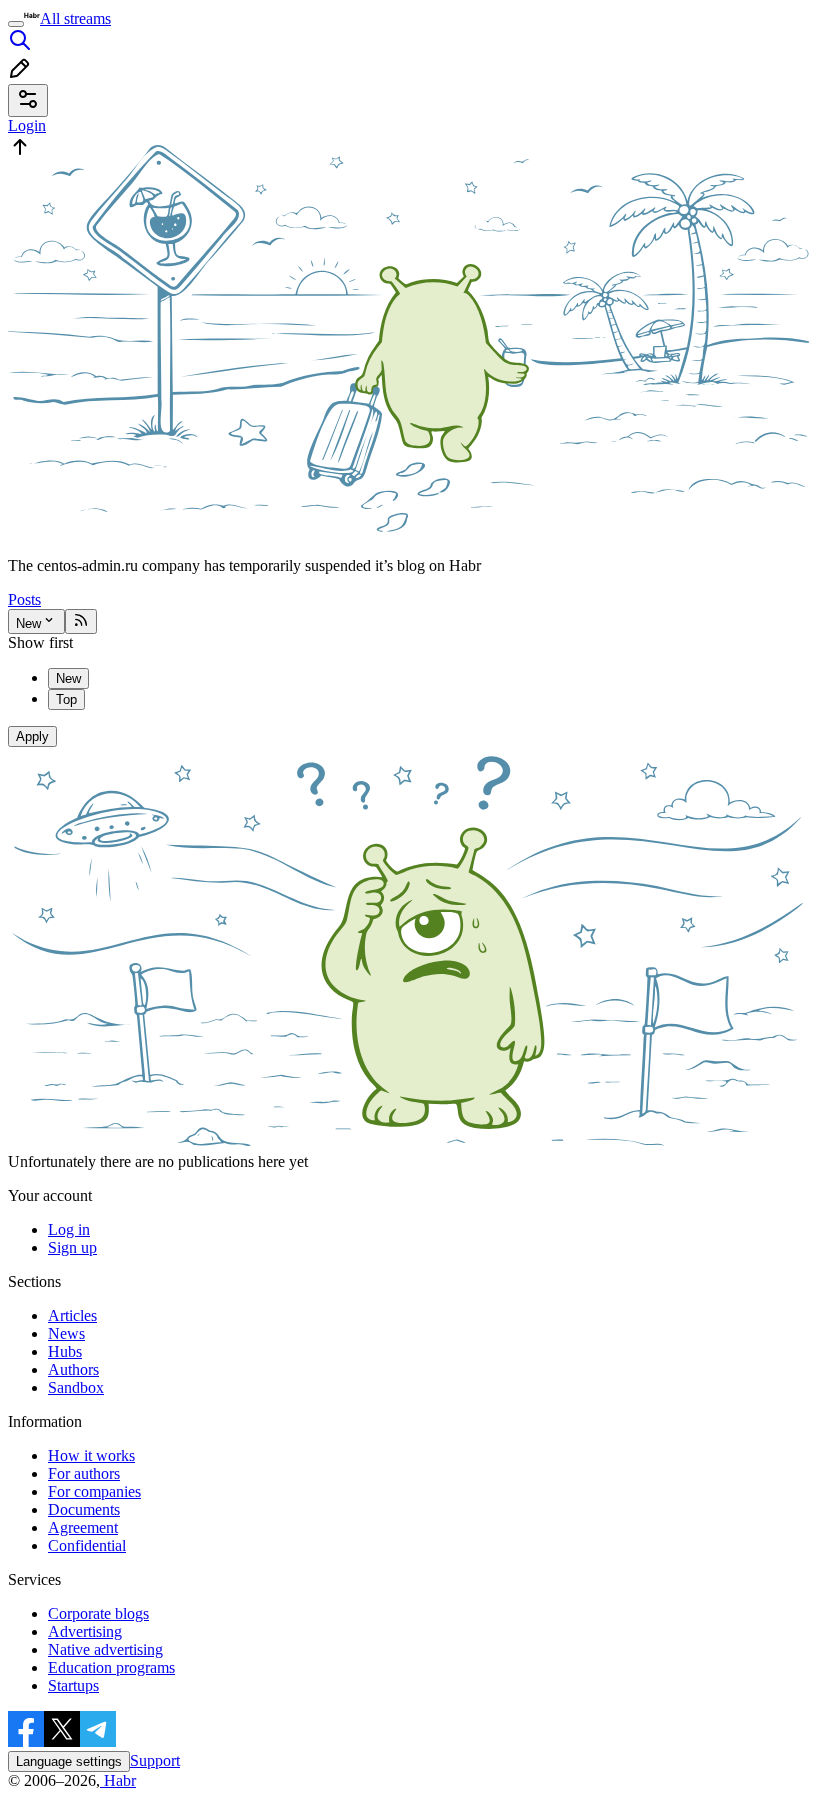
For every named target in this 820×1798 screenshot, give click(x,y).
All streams (75, 18)
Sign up (72, 1247)
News (66, 1333)
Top (66, 699)
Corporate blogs (98, 1613)
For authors (84, 1473)
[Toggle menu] (16, 24)
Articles (72, 1315)
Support (155, 1760)
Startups (73, 1685)
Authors (73, 1369)
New (28, 623)
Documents (84, 1509)
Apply (32, 736)
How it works (91, 1455)
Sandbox (76, 1387)
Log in (69, 1229)
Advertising (85, 1631)
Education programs (111, 1667)
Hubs (65, 1351)
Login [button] (27, 125)
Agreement (83, 1527)
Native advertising (105, 1649)
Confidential (87, 1545)
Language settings (69, 1761)
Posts (24, 599)
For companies (94, 1491)
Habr (118, 1780)
